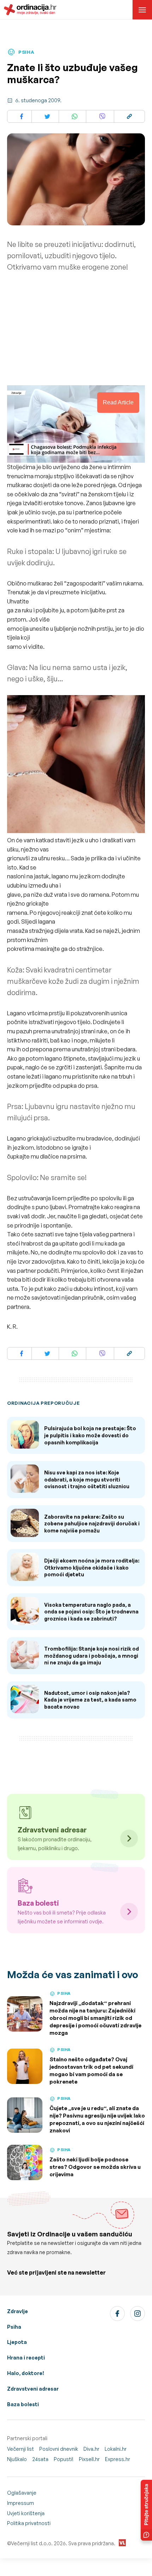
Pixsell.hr (89, 2459)
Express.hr (118, 2459)
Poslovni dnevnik (59, 2449)
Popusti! (64, 2459)
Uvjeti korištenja (26, 2513)
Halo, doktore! (26, 2373)
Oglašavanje (22, 2493)
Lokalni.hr (116, 2449)
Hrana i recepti (26, 2358)
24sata (40, 2459)
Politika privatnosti (29, 2523)
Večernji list (21, 2449)
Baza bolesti (23, 2404)
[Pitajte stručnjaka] (146, 2510)
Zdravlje (17, 2311)
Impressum (21, 2503)
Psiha (14, 2327)
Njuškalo (17, 2459)
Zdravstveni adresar (33, 2389)
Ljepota (17, 2342)
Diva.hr (91, 2449)
